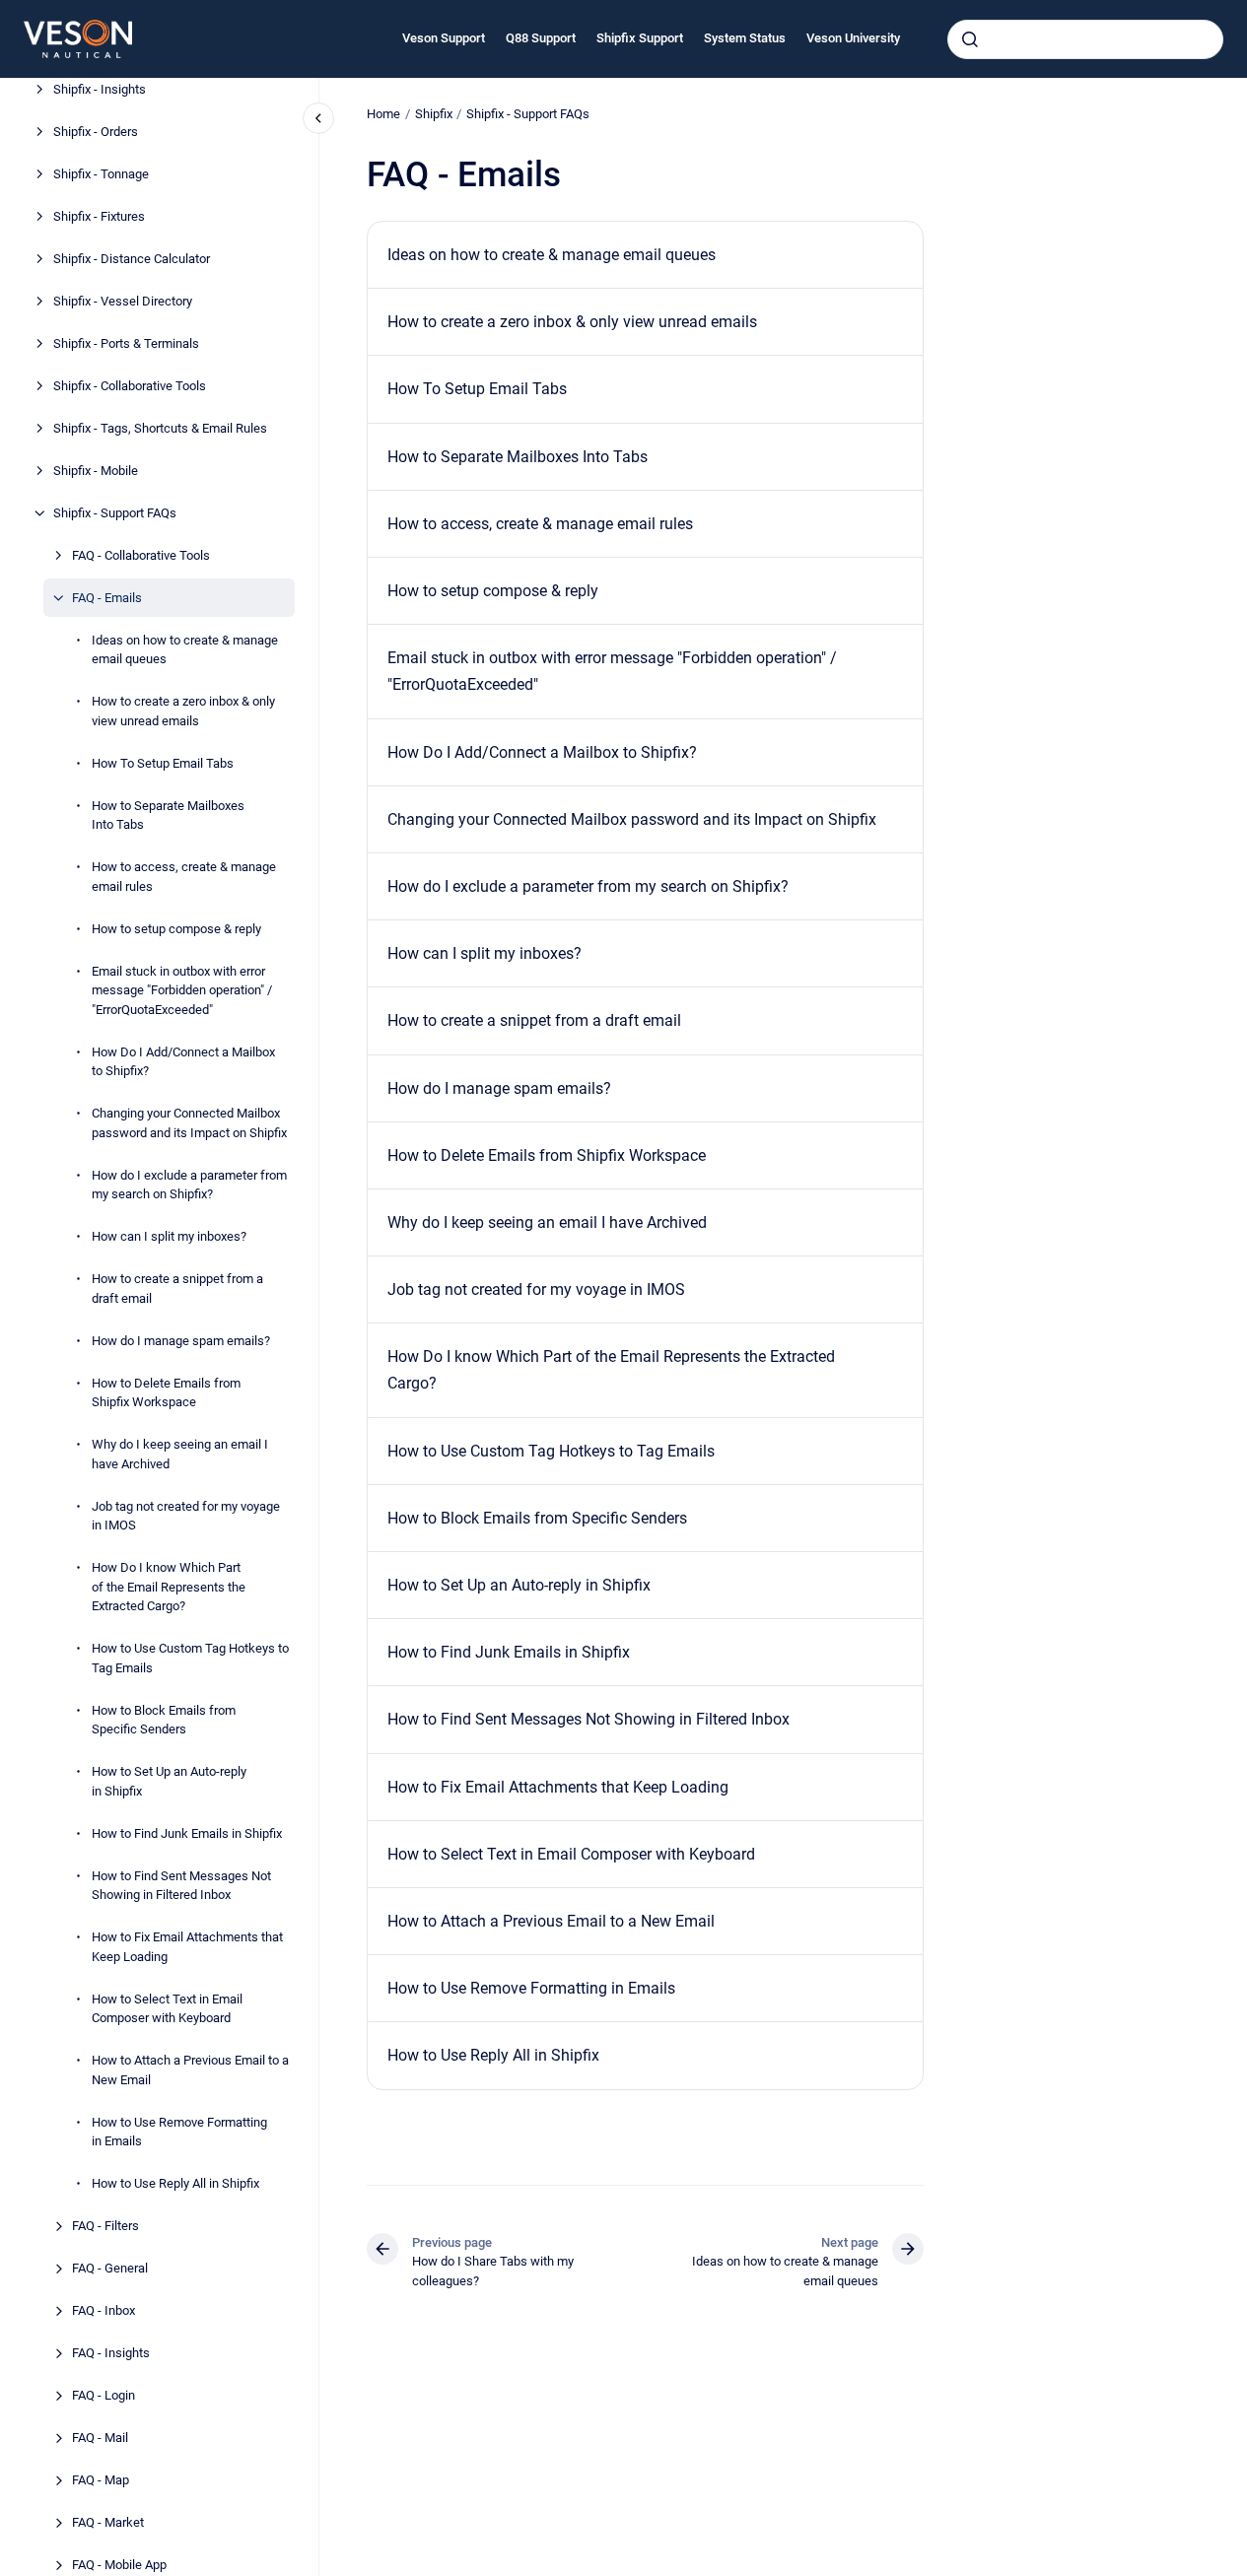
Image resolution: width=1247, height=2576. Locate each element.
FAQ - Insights (111, 2353)
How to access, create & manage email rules (184, 877)
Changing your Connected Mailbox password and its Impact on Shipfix (189, 1123)
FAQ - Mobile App (119, 2565)
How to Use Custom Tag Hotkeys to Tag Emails (190, 1658)
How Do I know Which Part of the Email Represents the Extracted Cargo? (169, 1587)
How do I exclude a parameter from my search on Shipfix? (189, 1185)
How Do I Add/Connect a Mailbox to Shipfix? (183, 1062)
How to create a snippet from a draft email (177, 1288)
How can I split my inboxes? (169, 1236)
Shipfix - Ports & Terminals (126, 343)
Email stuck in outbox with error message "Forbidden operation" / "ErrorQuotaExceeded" (182, 990)
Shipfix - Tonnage (101, 174)
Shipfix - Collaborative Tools (130, 386)
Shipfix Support (640, 38)
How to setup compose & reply (176, 929)
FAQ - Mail (100, 2438)
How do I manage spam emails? (181, 1341)
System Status (745, 38)
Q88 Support (541, 38)
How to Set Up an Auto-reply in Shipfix (169, 1781)
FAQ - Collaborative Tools (141, 555)
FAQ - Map (101, 2480)
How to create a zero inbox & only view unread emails (183, 711)
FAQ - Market (108, 2522)
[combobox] (1085, 39)
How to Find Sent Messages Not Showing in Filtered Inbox (181, 1886)
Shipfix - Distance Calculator (132, 259)
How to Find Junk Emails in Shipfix (187, 1833)
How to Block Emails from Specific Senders (164, 1720)
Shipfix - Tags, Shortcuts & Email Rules (160, 428)
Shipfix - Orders (96, 132)
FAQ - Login (104, 2395)
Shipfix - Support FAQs (115, 513)
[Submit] (970, 39)
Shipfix (434, 114)
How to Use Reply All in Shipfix (175, 2183)
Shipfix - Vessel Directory (123, 301)
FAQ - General (110, 2268)
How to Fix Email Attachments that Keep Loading (187, 1947)
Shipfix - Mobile (96, 471)
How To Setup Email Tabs (163, 763)
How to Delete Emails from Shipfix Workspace (166, 1393)
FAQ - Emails (107, 598)
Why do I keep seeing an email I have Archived (180, 1454)
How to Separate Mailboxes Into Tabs (168, 815)
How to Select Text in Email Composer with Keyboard (167, 2009)
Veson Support (444, 38)
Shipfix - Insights (100, 89)
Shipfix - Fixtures (99, 216)
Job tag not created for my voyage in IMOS (186, 1516)
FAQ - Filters (105, 2226)
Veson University (853, 38)
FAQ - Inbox (104, 2310)
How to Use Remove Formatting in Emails (179, 2132)
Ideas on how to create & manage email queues (185, 650)
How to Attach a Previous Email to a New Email (190, 2070)
